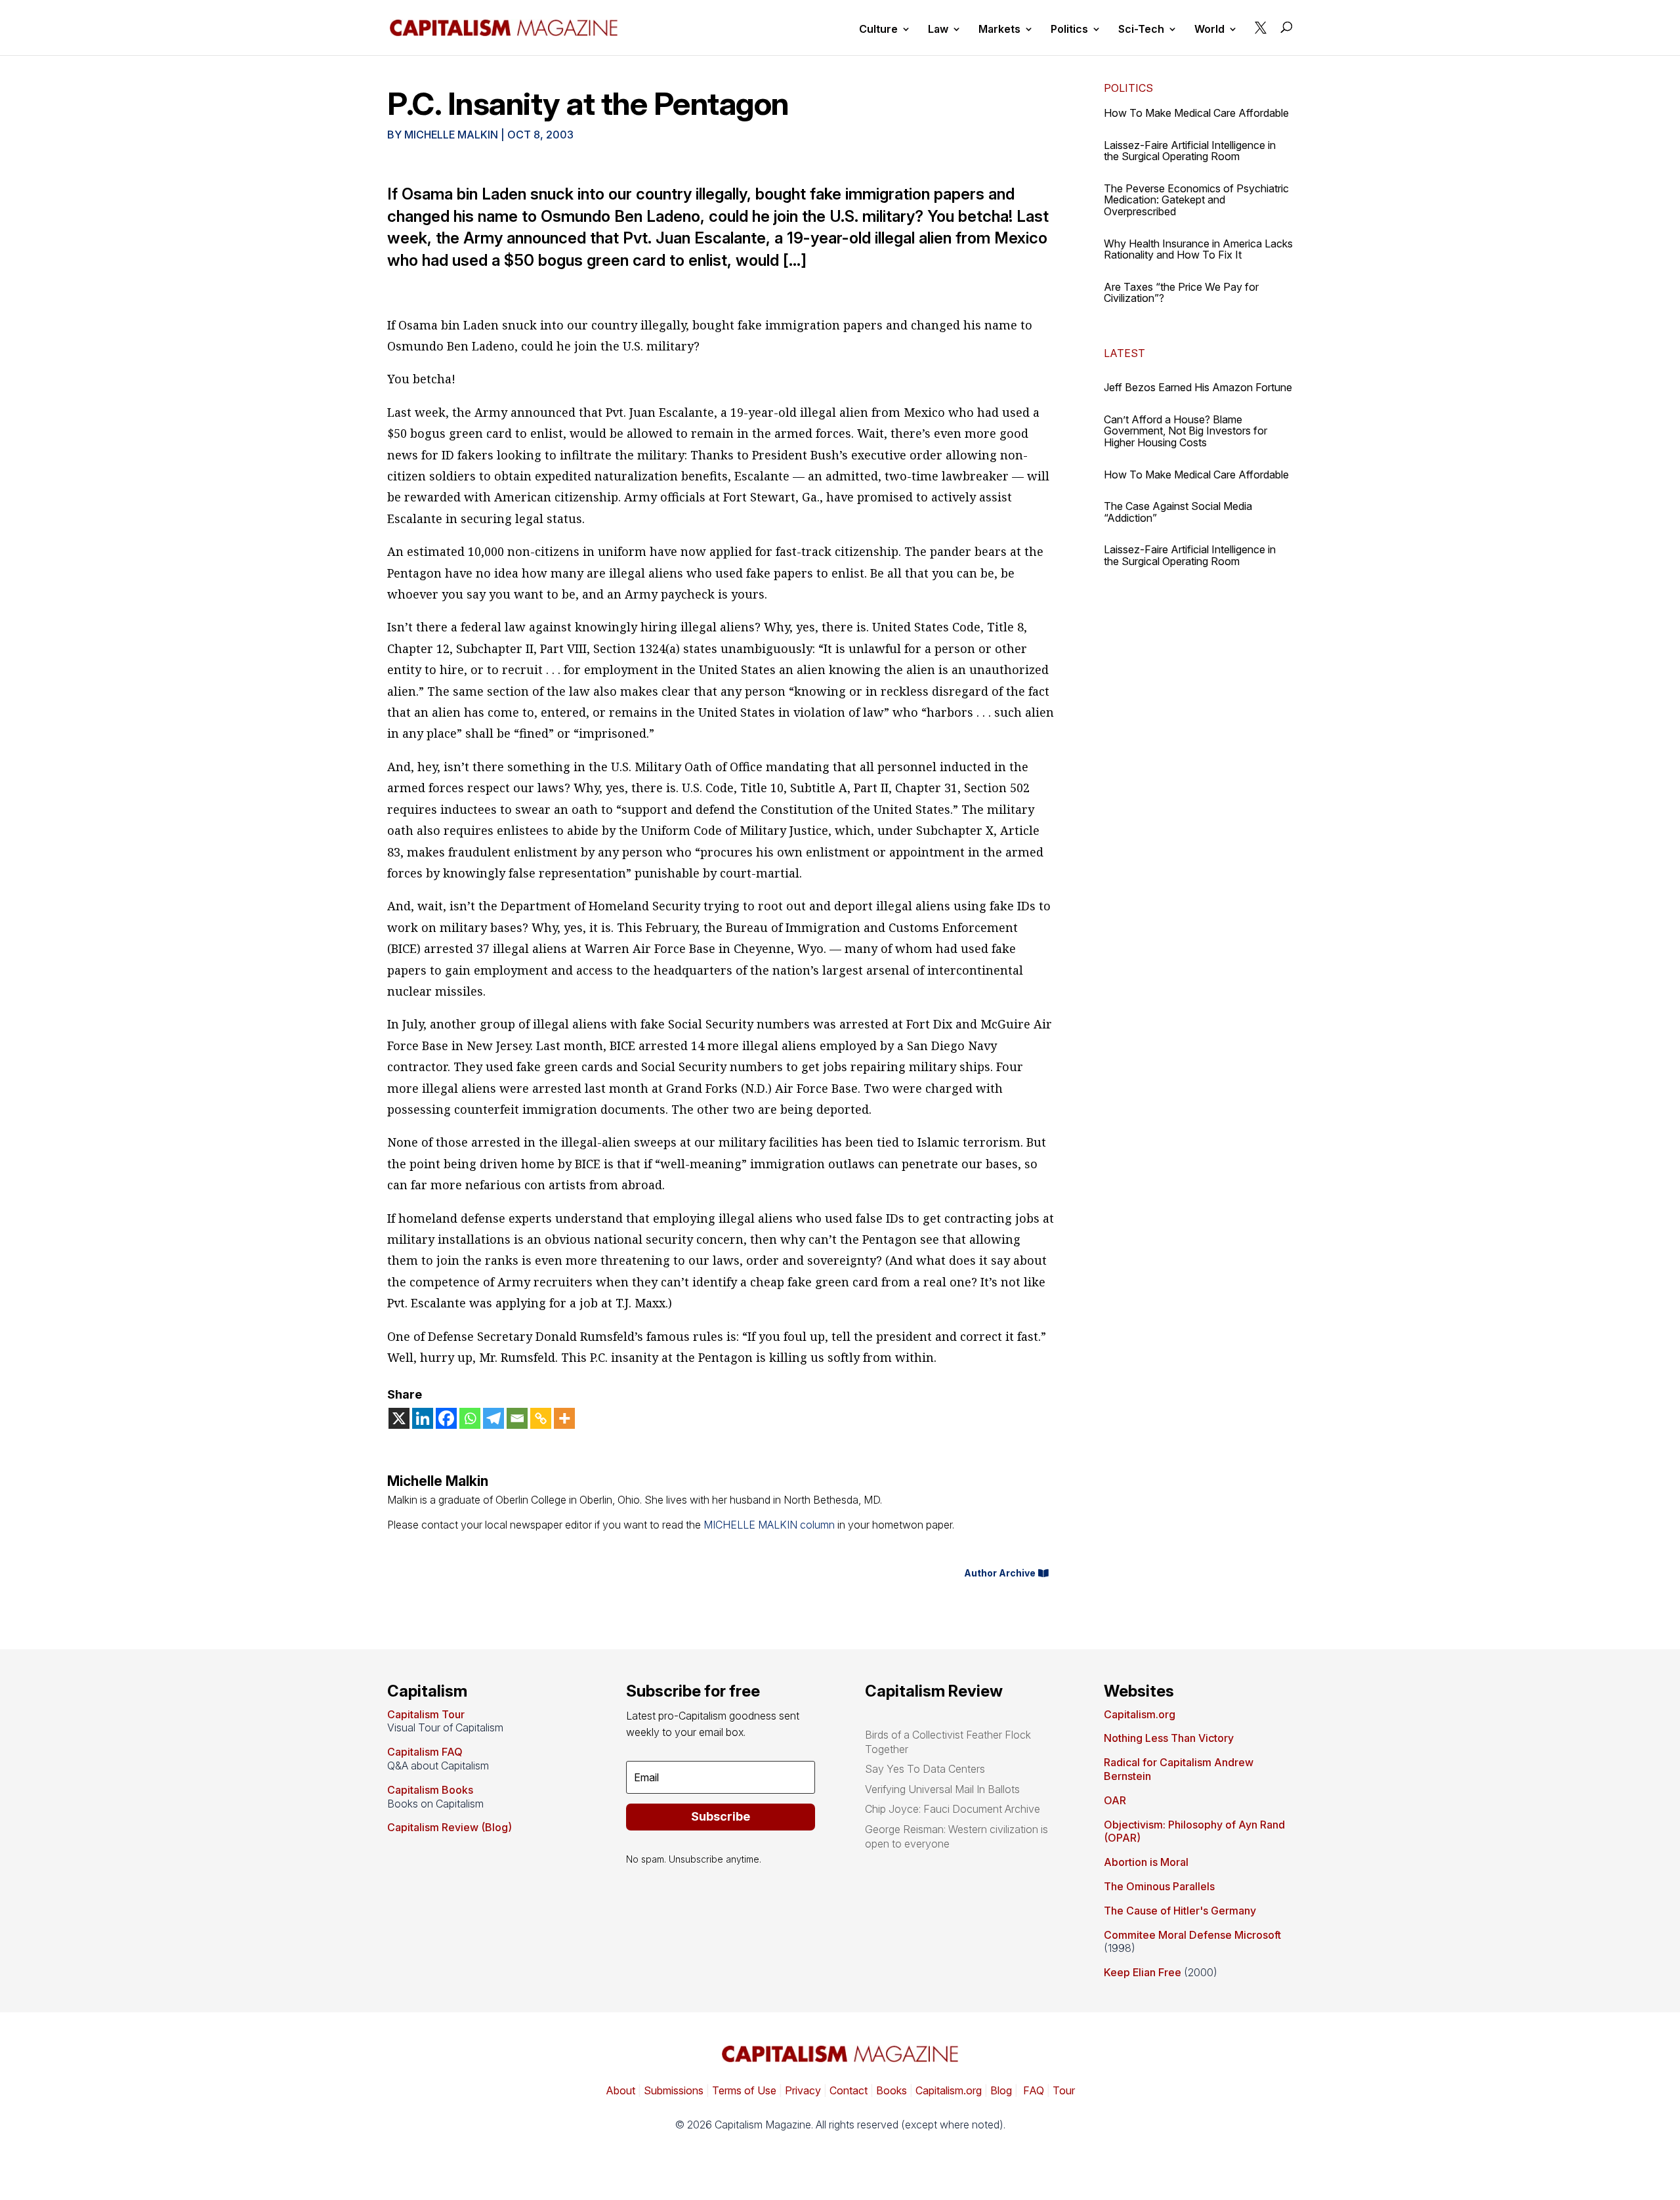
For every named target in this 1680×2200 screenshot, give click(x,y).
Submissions (672, 2090)
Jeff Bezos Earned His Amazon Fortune (1198, 387)
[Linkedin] (423, 1418)
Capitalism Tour (426, 1714)
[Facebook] (446, 1418)
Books (892, 2090)
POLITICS (1128, 88)
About (620, 2090)
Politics (1069, 30)
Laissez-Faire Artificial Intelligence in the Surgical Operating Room (1190, 151)
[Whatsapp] (470, 1418)
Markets (999, 30)
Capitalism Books (430, 1790)
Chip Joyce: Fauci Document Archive (953, 1809)
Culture (878, 30)
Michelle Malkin (451, 135)
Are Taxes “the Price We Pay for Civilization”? (1181, 293)
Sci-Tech (1141, 30)
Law (938, 30)
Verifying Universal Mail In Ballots (942, 1789)
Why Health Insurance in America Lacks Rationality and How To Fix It (1198, 249)
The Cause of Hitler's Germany (1180, 1911)
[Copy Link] (541, 1418)
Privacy (802, 2090)
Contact (847, 2090)
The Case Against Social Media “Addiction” (1178, 512)
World (1209, 30)
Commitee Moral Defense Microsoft (1192, 1935)
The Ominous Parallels (1159, 1886)
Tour (1064, 2090)
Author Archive (1000, 1573)
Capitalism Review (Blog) (450, 1827)
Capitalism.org (1140, 1714)
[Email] (517, 1418)
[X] (399, 1418)
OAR (1115, 1800)
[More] (564, 1418)
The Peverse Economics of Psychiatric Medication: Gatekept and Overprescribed (1196, 200)
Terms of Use (743, 2090)
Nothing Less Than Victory (1169, 1738)
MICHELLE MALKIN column (769, 1525)
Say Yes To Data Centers (925, 1769)
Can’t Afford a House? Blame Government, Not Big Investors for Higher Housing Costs (1186, 431)
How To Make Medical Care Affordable (1196, 113)
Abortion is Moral (1146, 1862)
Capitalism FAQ (425, 1752)
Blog (1001, 2090)
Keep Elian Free (1143, 1972)
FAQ (1032, 2090)
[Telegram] (493, 1418)
